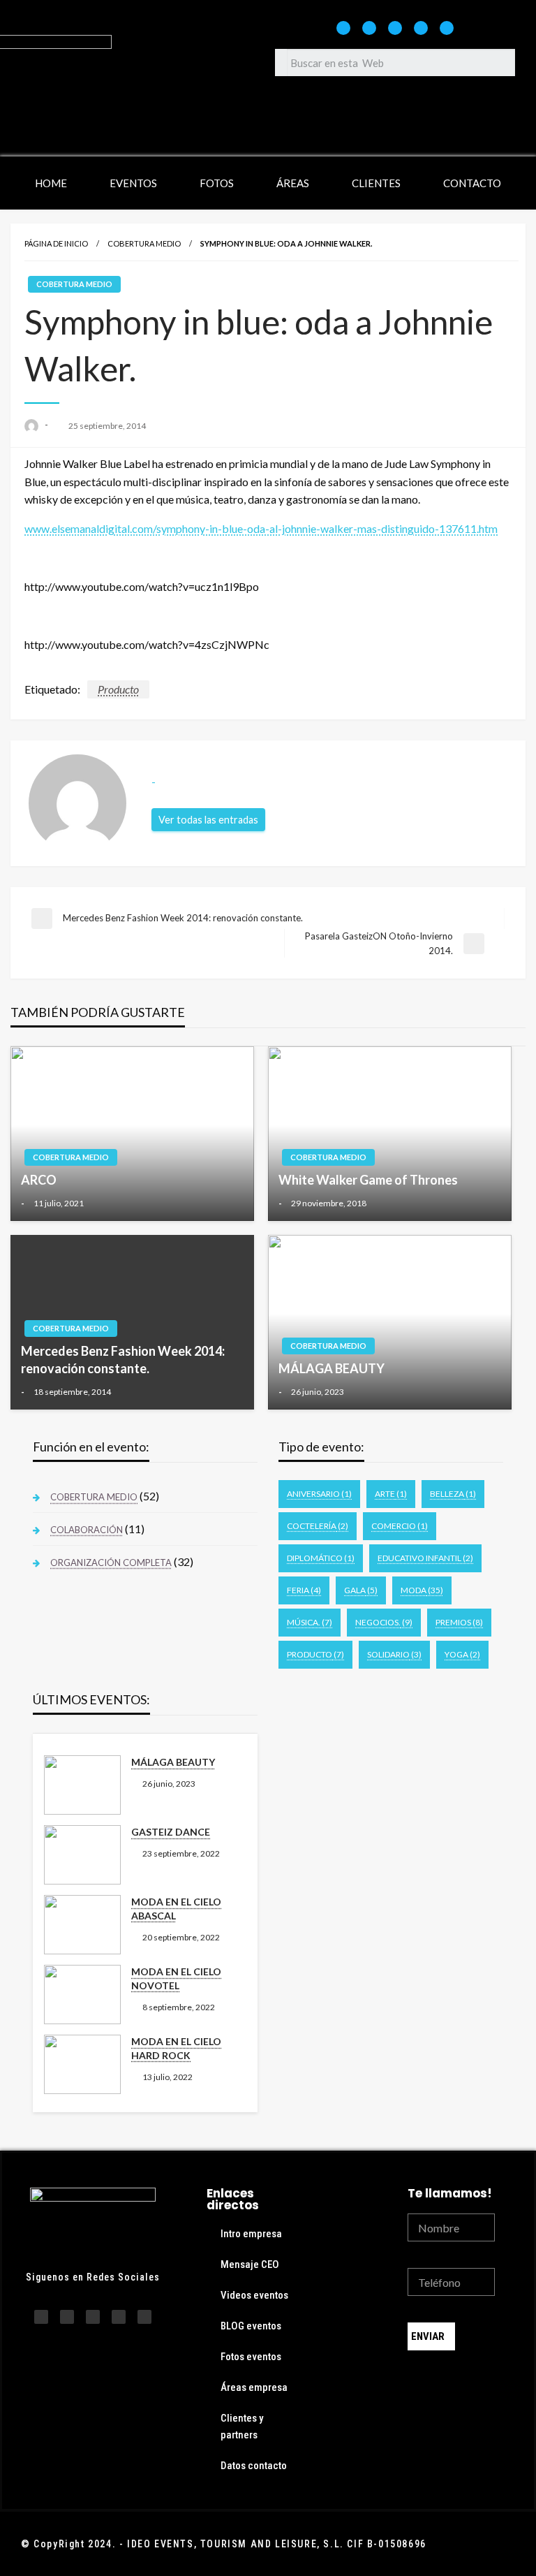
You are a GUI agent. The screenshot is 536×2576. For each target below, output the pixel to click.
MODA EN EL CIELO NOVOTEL (176, 1978)
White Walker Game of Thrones (368, 1180)
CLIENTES (376, 183)
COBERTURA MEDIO (144, 243)
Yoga (462, 1654)
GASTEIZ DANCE (171, 1832)
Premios (459, 1622)
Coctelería (318, 1526)
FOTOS (217, 183)
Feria (304, 1590)
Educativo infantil (425, 1558)
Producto (118, 689)
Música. (310, 1622)
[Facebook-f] (369, 28)
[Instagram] (343, 28)
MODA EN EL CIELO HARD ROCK (176, 2048)
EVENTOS (133, 183)
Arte (391, 1494)
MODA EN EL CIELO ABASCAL (176, 1909)
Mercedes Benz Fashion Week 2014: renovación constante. (123, 1360)
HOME (51, 183)
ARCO (39, 1180)
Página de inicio (56, 243)
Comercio (400, 1526)
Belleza (453, 1494)
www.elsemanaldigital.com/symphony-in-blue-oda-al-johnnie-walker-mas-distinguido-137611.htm (261, 528)
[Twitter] (421, 28)
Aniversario (319, 1494)
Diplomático (321, 1558)
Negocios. (384, 1622)
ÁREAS (293, 183)
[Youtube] (395, 28)
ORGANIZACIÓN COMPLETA (111, 1563)
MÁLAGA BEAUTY (332, 1368)
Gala (361, 1590)
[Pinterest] (447, 28)
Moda (422, 1590)
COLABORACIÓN (87, 1530)
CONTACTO (472, 183)
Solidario (394, 1654)
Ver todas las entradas (208, 820)
